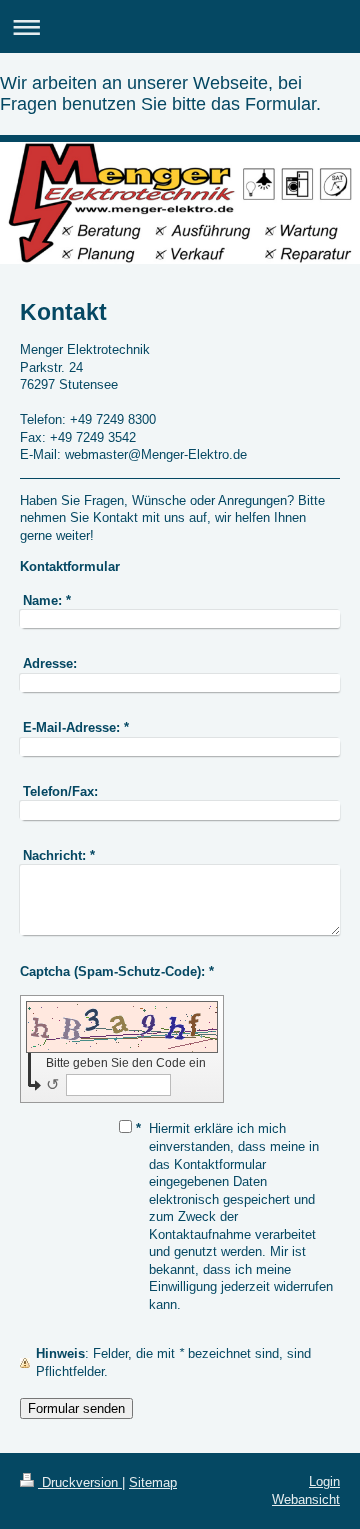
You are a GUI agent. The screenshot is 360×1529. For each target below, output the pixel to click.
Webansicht (306, 1499)
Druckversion (80, 1482)
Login (324, 1481)
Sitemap (153, 1482)
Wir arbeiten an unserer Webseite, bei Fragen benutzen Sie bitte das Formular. (160, 93)
